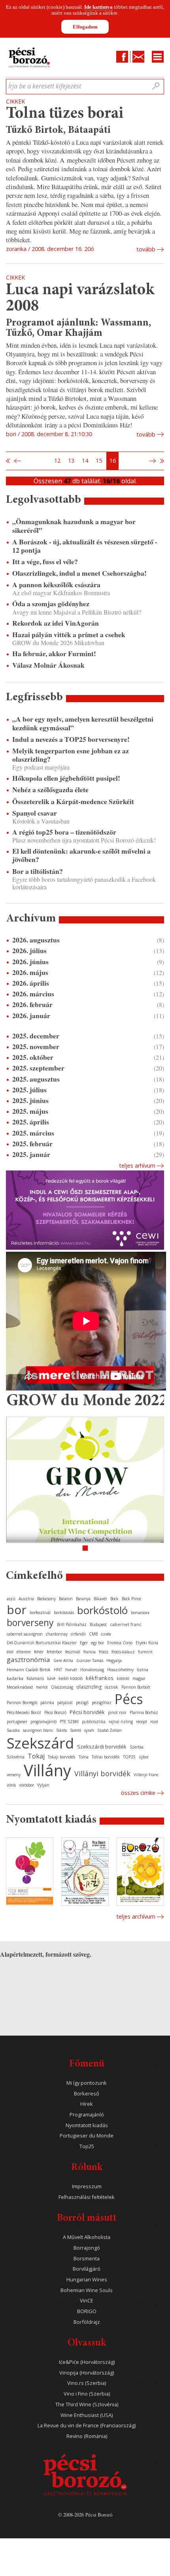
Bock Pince (131, 1599)
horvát (71, 1670)
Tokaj (36, 1756)
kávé (51, 1678)
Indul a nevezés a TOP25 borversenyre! (71, 739)
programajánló (43, 1722)
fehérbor (54, 1652)
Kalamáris (35, 1678)
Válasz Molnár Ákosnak (48, 665)
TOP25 (129, 1757)
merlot (42, 1687)
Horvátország (92, 1670)
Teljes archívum (136, 1916)
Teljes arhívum (137, 1165)
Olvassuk (87, 2343)
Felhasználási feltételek (87, 2197)
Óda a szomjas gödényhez (51, 604)
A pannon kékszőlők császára (56, 585)
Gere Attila (63, 1661)
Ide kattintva (98, 7)
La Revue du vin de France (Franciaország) (87, 2426)
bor (17, 1610)
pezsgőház (102, 1703)
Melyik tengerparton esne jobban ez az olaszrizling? (71, 755)
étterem (24, 1652)
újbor (144, 1757)
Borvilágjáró (87, 2269)
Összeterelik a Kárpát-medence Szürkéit (73, 802)
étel (10, 1652)
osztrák (111, 1687)
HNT (58, 1670)
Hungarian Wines (87, 2280)
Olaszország (62, 1687)
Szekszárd (40, 1743)
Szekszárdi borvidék (102, 1747)
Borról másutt (87, 2219)
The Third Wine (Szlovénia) (87, 2405)
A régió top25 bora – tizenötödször (64, 832)
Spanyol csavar (35, 813)
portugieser (17, 1722)
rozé (154, 1722)
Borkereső (87, 2094)
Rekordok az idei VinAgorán (56, 623)
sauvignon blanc (38, 1730)
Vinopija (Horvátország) (87, 2373)
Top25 (87, 2146)
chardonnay (57, 1634)
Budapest (98, 1624)
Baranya (83, 1599)
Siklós (61, 1730)
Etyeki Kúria (147, 1643)
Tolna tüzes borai (65, 114)
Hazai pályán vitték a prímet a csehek (69, 635)
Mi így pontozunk (87, 2083)
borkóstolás (64, 1613)
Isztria (143, 1670)
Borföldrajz (87, 2322)
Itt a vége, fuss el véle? (45, 562)
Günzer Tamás (90, 1661)
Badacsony (46, 1599)
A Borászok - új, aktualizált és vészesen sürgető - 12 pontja (85, 546)
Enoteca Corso (120, 1643)
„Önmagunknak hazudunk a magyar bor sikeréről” (74, 526)
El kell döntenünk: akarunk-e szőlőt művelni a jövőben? (81, 855)
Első (8, 461)
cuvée (106, 1634)
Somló (76, 1730)
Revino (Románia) (87, 2436)
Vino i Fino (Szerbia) (87, 2394)
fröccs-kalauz (123, 1652)
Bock (114, 1599)
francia (90, 1652)
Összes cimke (138, 1793)
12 (57, 461)
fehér (39, 1652)
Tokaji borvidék (62, 1757)
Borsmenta (87, 2259)
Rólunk (87, 2168)
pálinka (47, 1703)
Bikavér (100, 1599)
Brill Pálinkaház (72, 1624)
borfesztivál (40, 1613)
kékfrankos (100, 1678)
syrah (89, 1730)
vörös (11, 1785)
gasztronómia (28, 1660)
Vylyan (43, 1785)
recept (142, 1722)
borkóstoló (102, 1610)
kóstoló (123, 1678)
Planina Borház (144, 1712)
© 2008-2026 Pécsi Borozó (85, 2515)
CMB (93, 1634)
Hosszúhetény (120, 1670)
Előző (17, 461)
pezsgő (82, 1703)
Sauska (13, 1730)
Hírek (87, 2104)
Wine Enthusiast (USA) (87, 2415)
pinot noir (117, 1712)
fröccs (104, 1652)
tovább (146, 249)
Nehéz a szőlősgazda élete (50, 790)
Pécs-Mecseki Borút (24, 1712)
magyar (139, 1678)
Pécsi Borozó (55, 1712)
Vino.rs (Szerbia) (87, 2383)
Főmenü (87, 2064)
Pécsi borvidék (87, 1712)
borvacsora (140, 1613)
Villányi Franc (146, 1775)
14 (85, 461)
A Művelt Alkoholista (87, 2237)
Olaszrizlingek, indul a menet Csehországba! (79, 573)
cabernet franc (126, 1624)
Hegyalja (114, 1661)
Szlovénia (16, 1757)
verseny (14, 1775)
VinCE (87, 2301)
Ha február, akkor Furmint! (54, 654)
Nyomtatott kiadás (87, 2125)
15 (99, 461)
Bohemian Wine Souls (87, 2290)
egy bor (97, 1643)
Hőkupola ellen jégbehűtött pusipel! (66, 778)
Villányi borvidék (102, 1774)
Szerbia (137, 1747)
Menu (158, 57)
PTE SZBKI (69, 1722)
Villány (47, 1770)
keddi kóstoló (71, 1678)
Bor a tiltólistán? (38, 871)
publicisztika (94, 1722)
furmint (145, 1652)
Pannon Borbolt (136, 1687)
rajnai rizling (121, 1722)
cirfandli (78, 1634)
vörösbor (26, 1785)
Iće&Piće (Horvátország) (87, 2362)
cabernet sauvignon (25, 1634)
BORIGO (87, 2311)
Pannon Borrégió (22, 1703)
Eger (84, 1643)
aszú (11, 1599)
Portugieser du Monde (87, 2136)
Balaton (66, 1599)
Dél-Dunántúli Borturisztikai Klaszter (42, 1643)
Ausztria (26, 1599)
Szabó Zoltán (110, 1730)
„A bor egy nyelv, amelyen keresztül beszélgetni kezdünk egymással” (83, 723)
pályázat (65, 1703)
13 (71, 461)
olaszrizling (89, 1687)
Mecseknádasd (20, 1687)
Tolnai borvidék (106, 1757)
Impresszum (87, 2186)
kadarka (15, 1678)
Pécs (129, 1699)
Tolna (84, 1757)
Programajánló (87, 2115)
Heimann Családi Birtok (29, 1670)
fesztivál (73, 1652)
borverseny (30, 1622)
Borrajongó (87, 2248)
